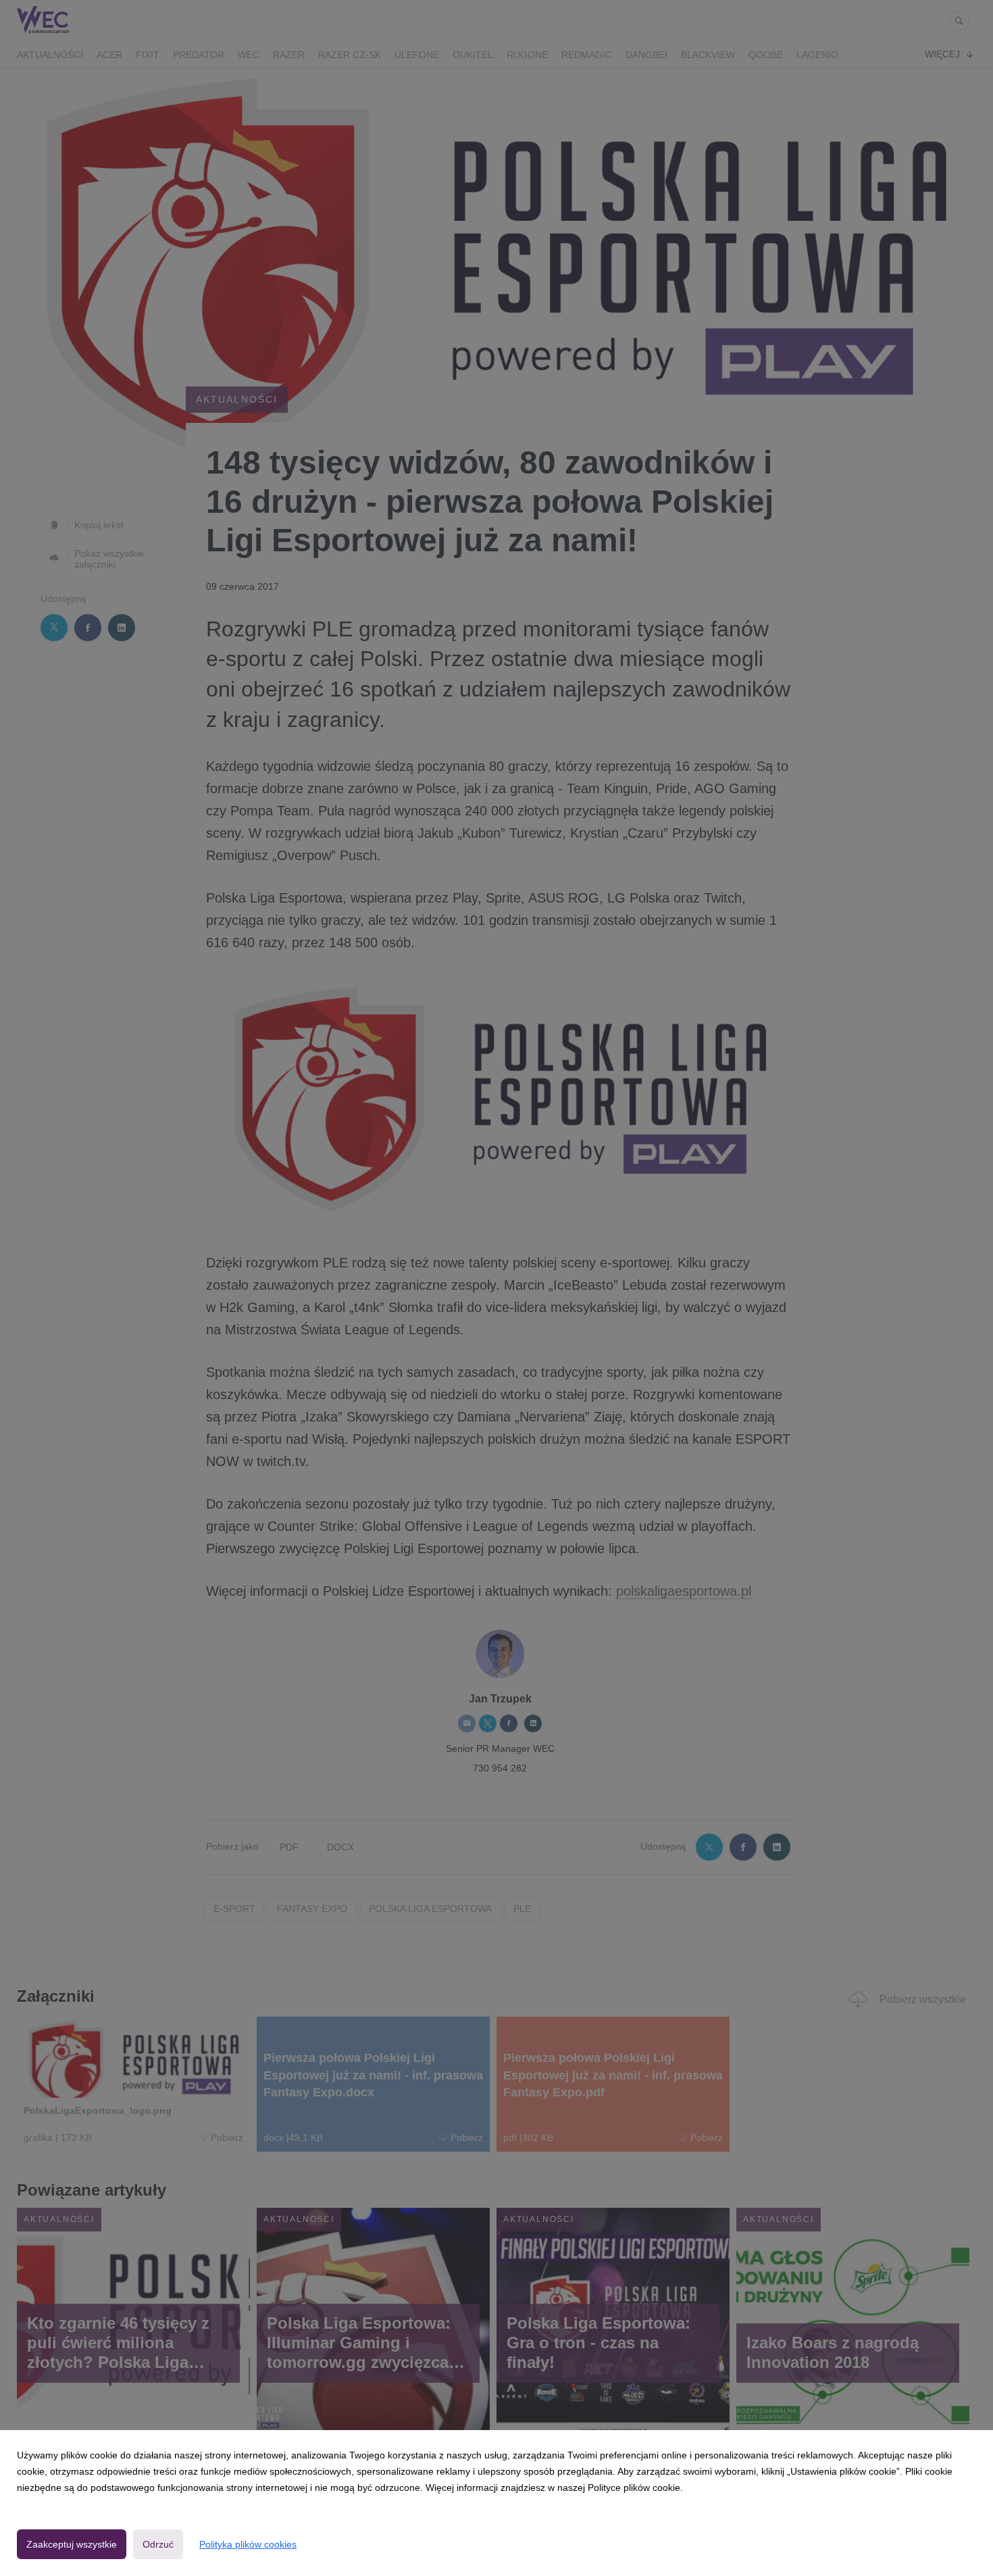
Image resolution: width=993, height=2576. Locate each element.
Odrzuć (158, 2544)
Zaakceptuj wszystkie (72, 2544)
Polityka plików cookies (248, 2544)
